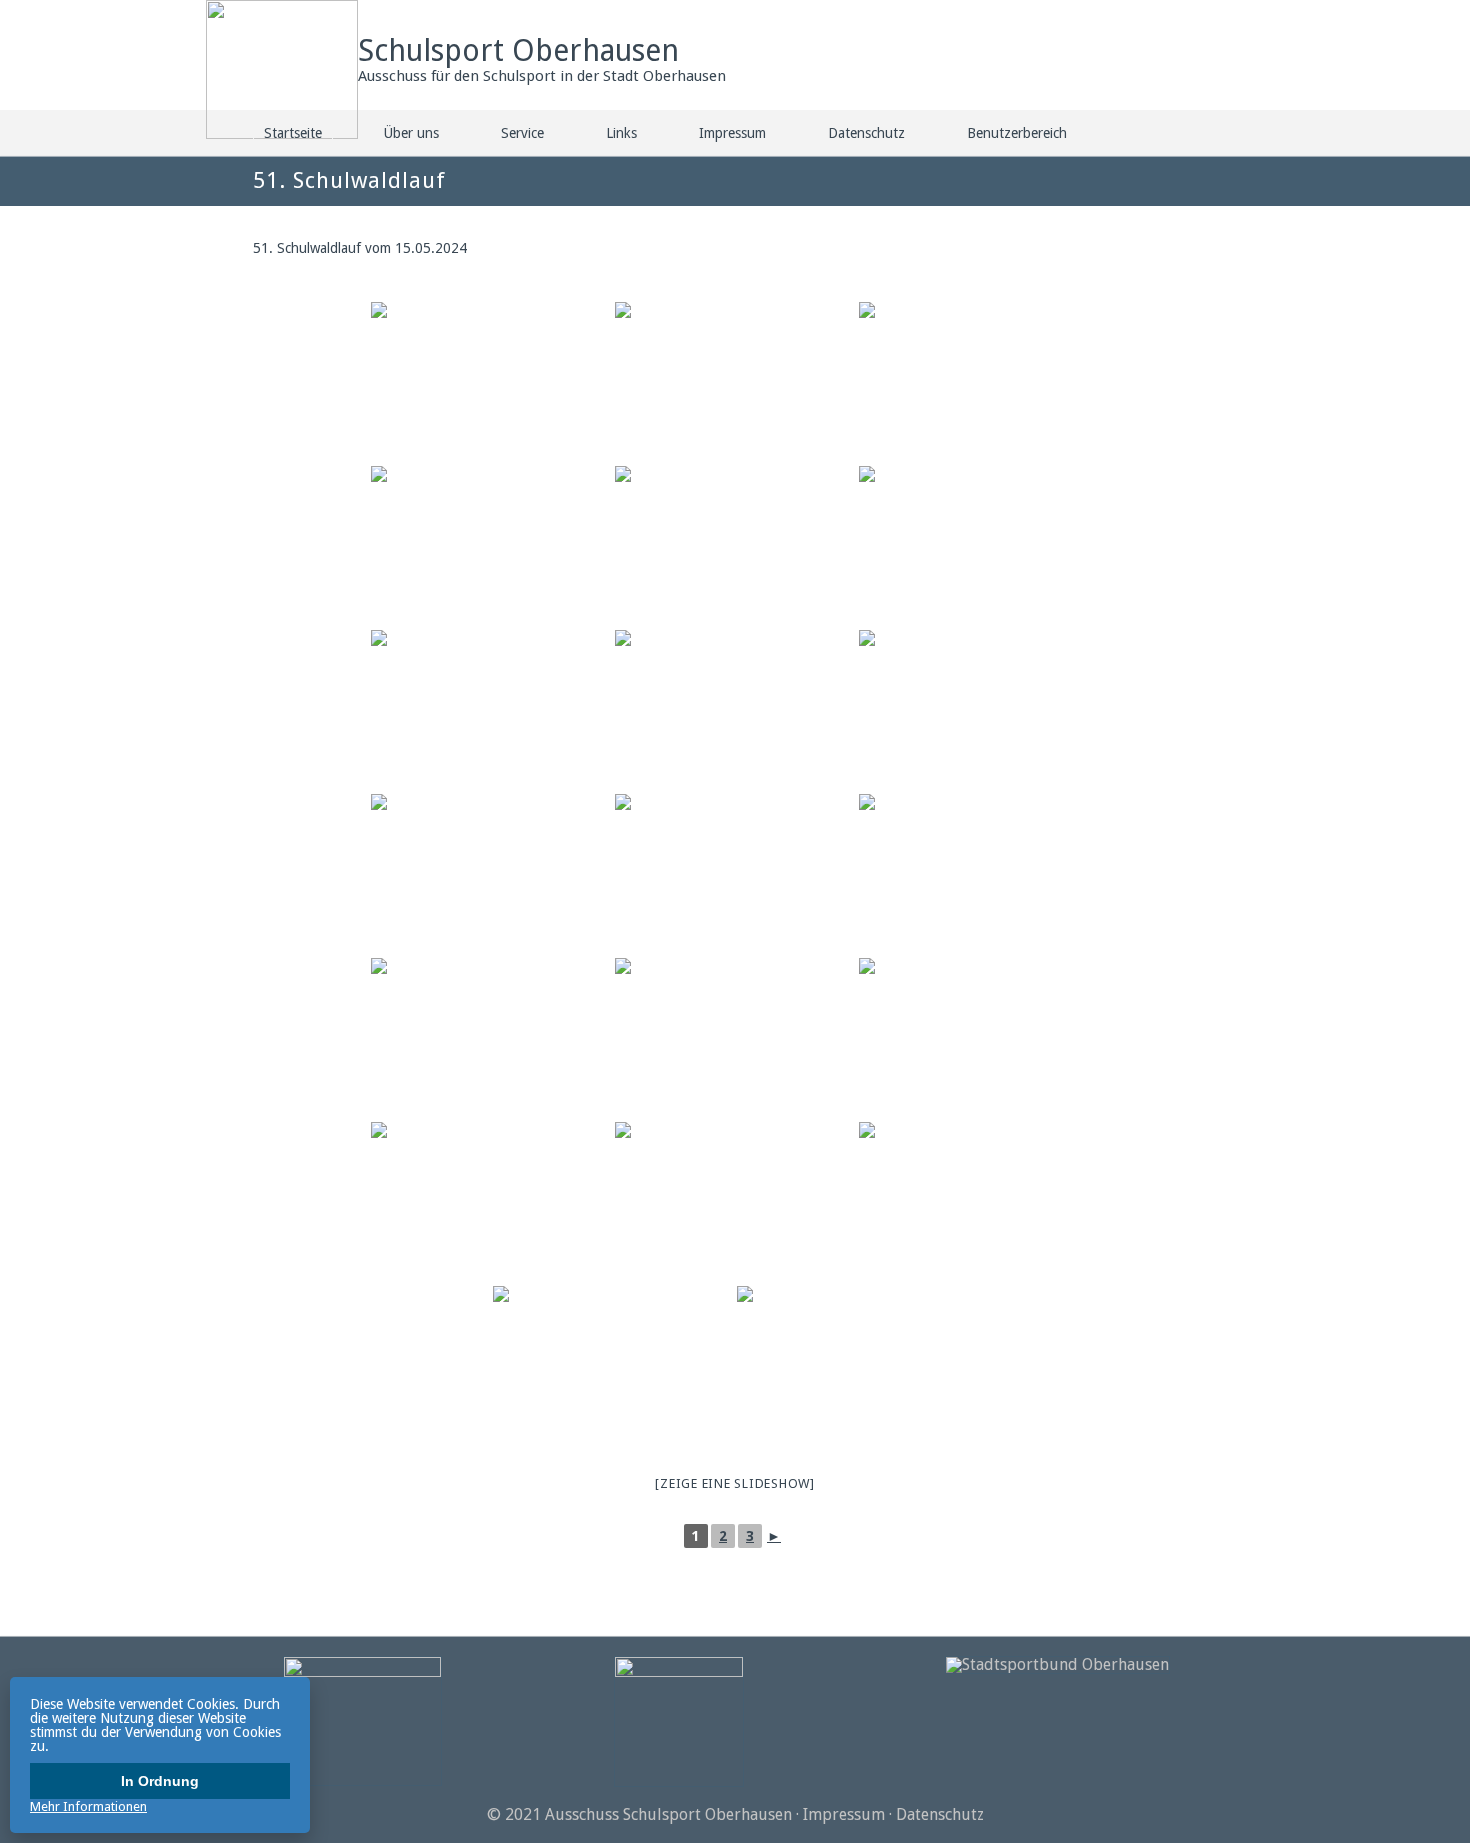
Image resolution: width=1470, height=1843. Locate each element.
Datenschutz (866, 133)
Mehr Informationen (88, 1806)
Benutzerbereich (1017, 133)
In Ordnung (160, 1781)
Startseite (293, 133)
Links (621, 133)
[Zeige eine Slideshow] (735, 1483)
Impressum (732, 133)
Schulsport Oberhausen (518, 50)
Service (522, 133)
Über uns (411, 133)
